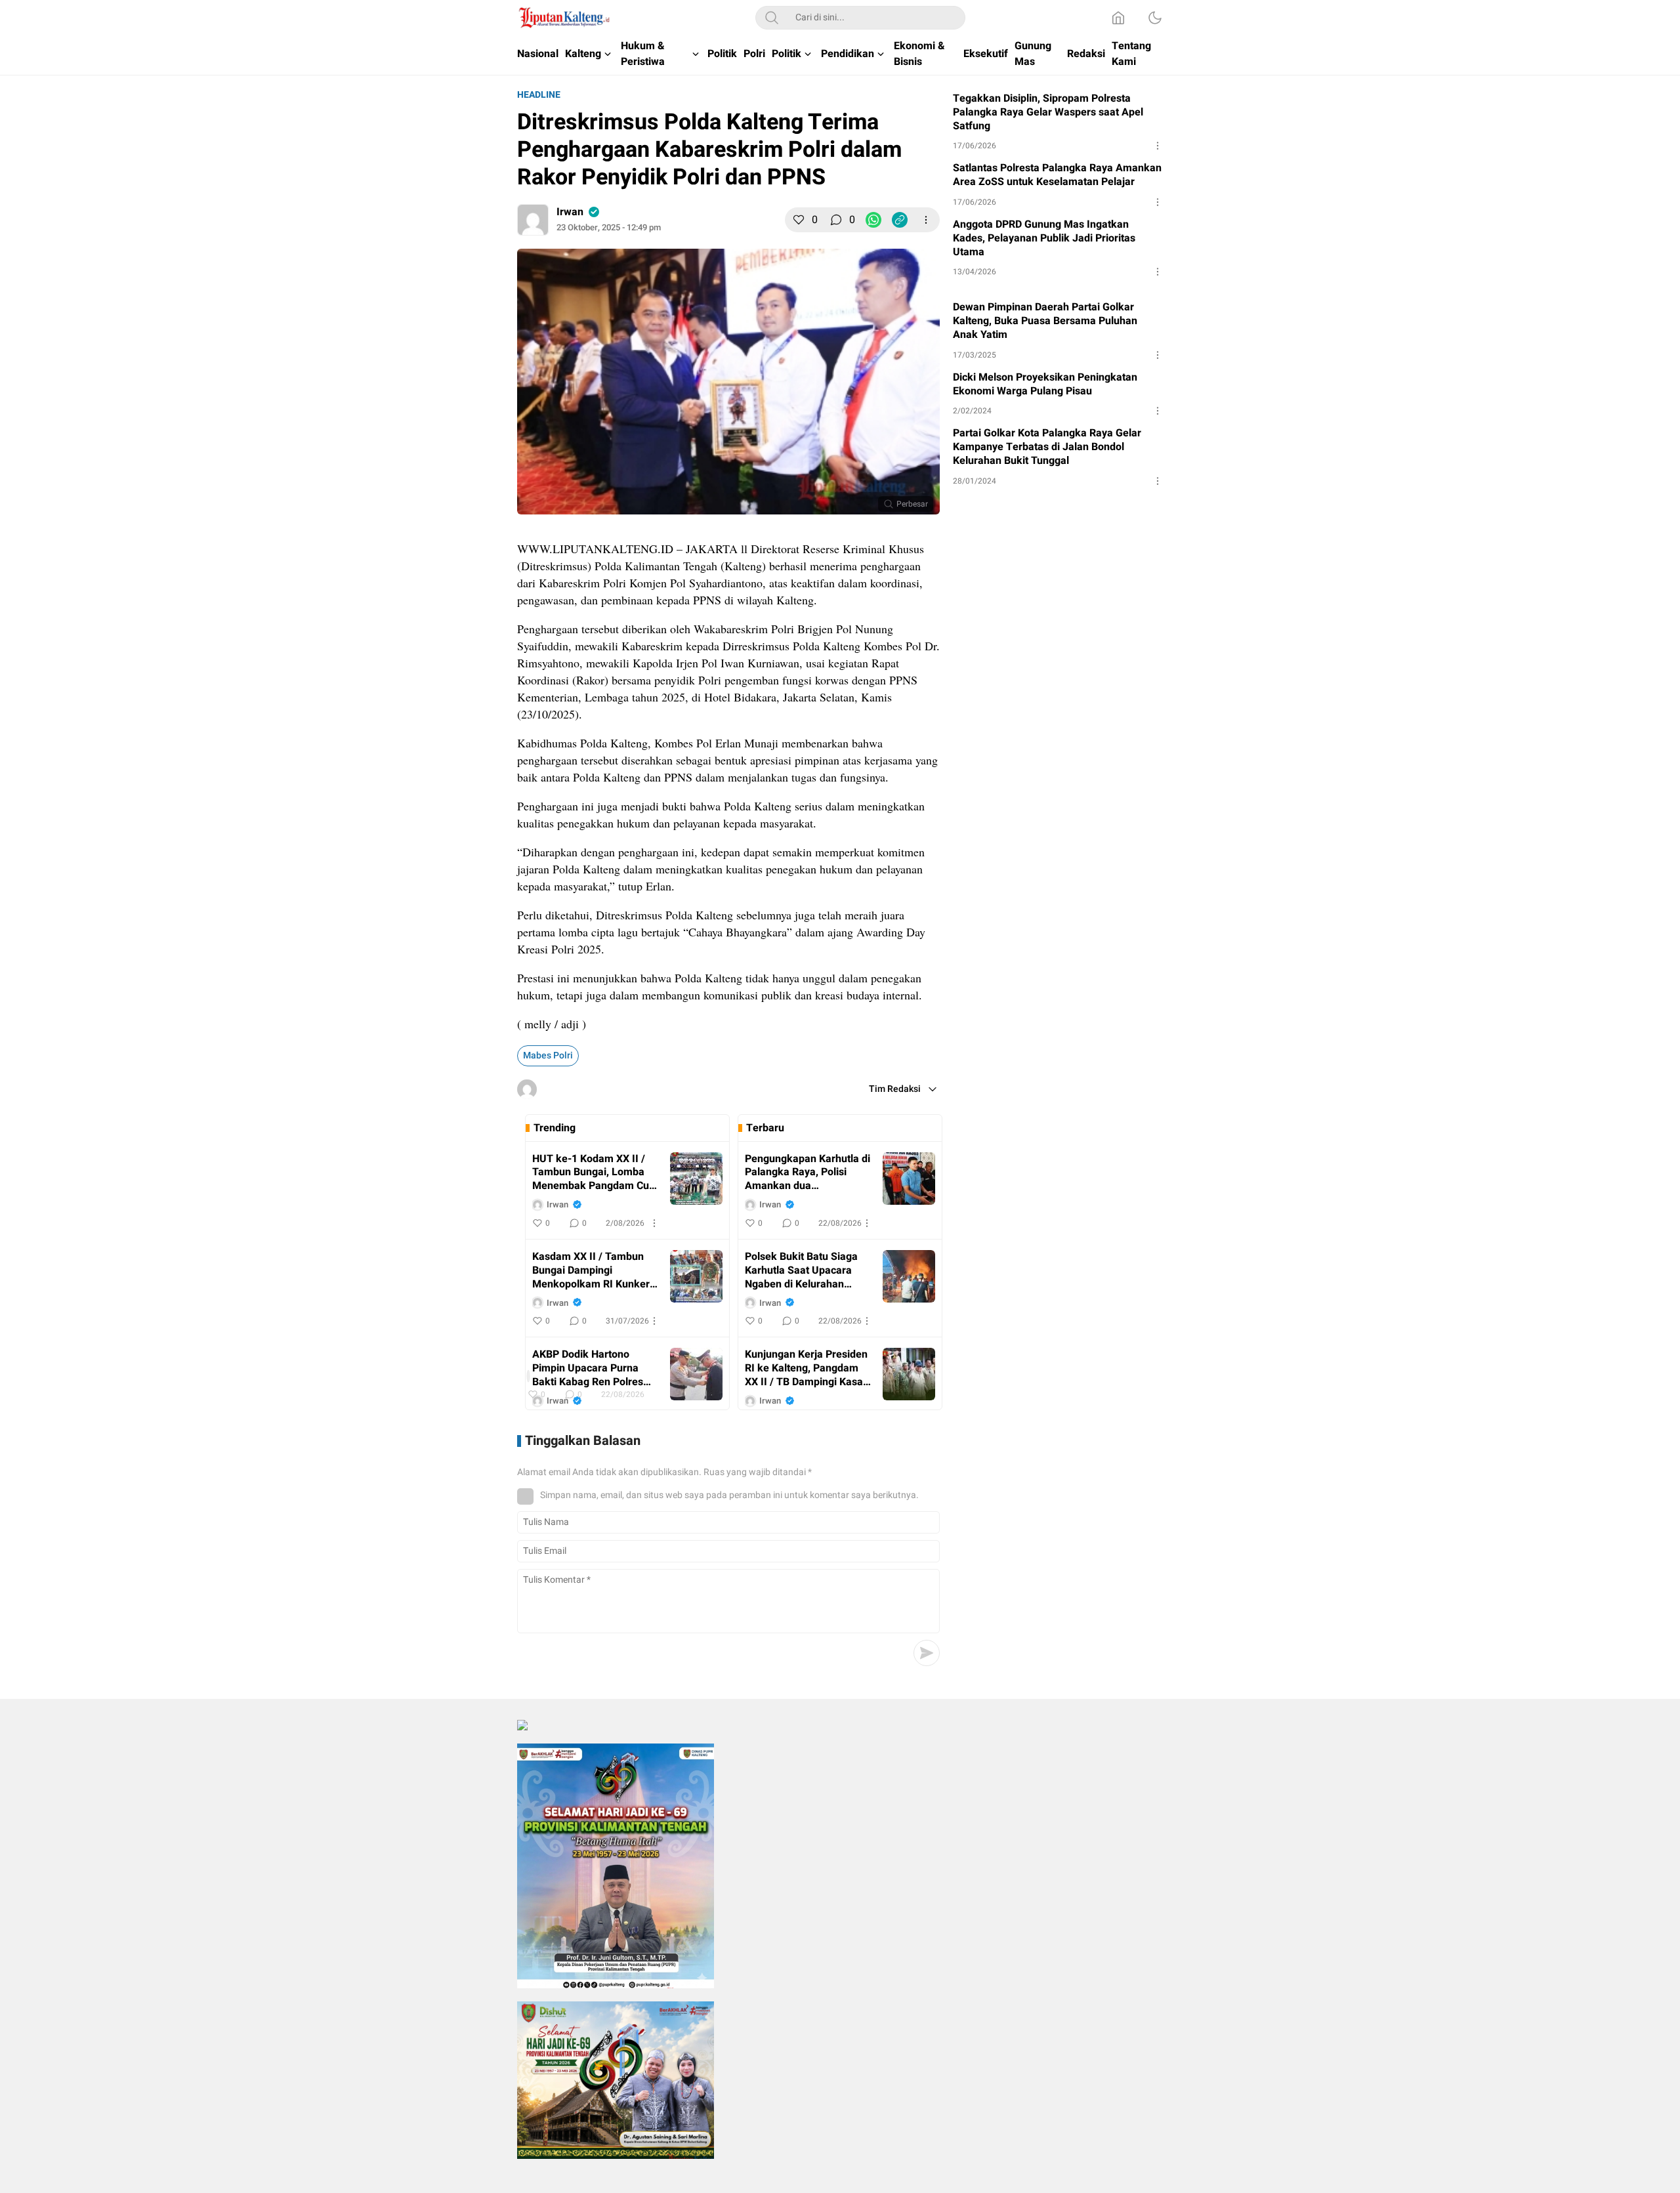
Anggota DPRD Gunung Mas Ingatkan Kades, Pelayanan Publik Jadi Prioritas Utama (1044, 238)
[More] (926, 220)
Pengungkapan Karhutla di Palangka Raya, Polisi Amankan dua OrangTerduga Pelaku (808, 1173)
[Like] (799, 220)
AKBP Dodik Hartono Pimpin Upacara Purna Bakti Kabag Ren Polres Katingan (588, 1368)
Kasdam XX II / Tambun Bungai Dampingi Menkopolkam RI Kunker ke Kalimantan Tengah (591, 1270)
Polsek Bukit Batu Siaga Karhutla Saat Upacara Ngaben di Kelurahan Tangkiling (801, 1270)
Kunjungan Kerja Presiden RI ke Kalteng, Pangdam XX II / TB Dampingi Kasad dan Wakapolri (807, 1368)
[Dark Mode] (1155, 18)
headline (539, 95)
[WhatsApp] (873, 220)
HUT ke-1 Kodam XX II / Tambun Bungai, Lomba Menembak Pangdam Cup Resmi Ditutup (594, 1173)
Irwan (570, 212)
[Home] (1118, 18)
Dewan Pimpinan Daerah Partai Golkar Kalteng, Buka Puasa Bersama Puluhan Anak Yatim (1045, 321)
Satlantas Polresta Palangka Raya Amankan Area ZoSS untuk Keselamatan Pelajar (1057, 175)
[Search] (772, 18)
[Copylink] (900, 220)
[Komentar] (836, 220)
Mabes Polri (548, 1055)
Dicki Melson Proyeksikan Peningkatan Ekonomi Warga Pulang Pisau (1045, 385)
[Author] (533, 220)
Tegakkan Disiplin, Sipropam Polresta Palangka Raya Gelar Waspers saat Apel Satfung (1048, 112)
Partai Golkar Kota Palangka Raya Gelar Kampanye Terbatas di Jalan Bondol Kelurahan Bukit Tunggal (1047, 447)
